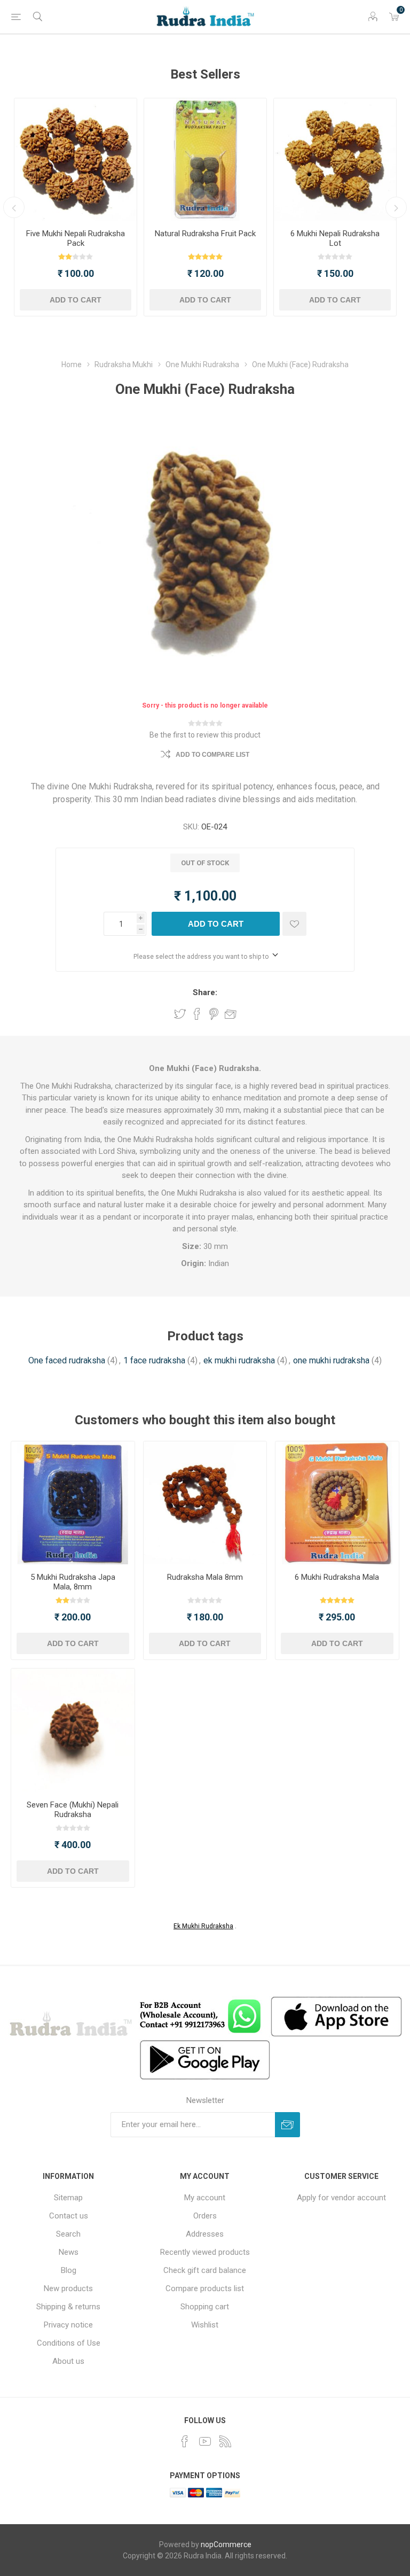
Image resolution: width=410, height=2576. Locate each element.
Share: (205, 992)
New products (68, 2288)
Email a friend (231, 1014)
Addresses (205, 2234)
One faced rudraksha (67, 1360)
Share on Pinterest (214, 1014)
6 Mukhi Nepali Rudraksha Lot (335, 238)
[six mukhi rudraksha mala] (337, 1503)
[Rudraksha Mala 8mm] (205, 1503)
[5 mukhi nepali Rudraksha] (76, 160)
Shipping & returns (68, 2307)
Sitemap (68, 2198)
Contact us (69, 2216)
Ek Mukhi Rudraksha (203, 1926)
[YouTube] (205, 2441)
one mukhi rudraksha (331, 1360)
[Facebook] (185, 2441)
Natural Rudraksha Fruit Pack (205, 234)
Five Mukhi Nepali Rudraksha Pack (76, 238)
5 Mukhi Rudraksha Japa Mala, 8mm (73, 1582)
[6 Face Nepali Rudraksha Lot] (335, 160)
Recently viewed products (205, 2252)
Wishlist (205, 2325)
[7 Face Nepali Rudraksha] (73, 1730)
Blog (69, 2270)
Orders (205, 2216)
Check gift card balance (205, 2270)
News (69, 2252)
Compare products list (205, 2288)
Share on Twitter (180, 1014)
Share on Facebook (197, 1014)
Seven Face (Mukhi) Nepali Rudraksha (73, 1810)
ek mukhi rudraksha (239, 1360)
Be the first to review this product (205, 735)
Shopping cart (205, 2307)
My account (205, 2198)
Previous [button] (14, 207)
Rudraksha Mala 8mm (205, 1577)
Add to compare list (212, 755)
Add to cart (76, 300)
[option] (76, 207)
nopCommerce (226, 2544)
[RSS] (225, 2441)
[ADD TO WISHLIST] (294, 924)
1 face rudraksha (154, 1360)
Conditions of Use (69, 2343)
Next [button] (396, 207)
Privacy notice (68, 2325)
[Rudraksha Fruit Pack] (205, 160)
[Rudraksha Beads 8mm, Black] (73, 1503)
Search (68, 2234)
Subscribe (287, 2125)
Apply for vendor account (341, 2198)
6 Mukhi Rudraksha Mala (337, 1577)
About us (68, 2361)
